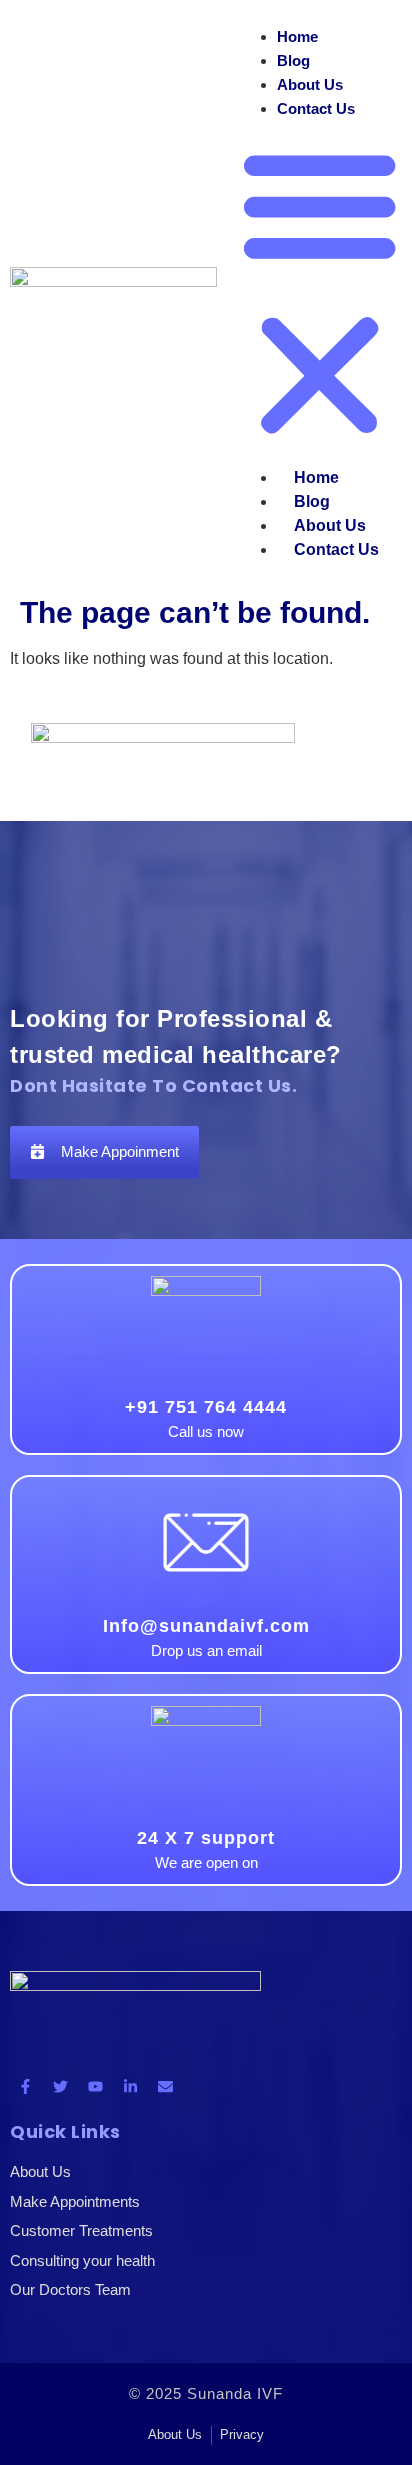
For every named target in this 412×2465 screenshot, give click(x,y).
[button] (319, 293)
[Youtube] (95, 2087)
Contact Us (316, 108)
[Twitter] (60, 2087)
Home (297, 36)
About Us (310, 84)
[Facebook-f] (25, 2087)
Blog (293, 60)
